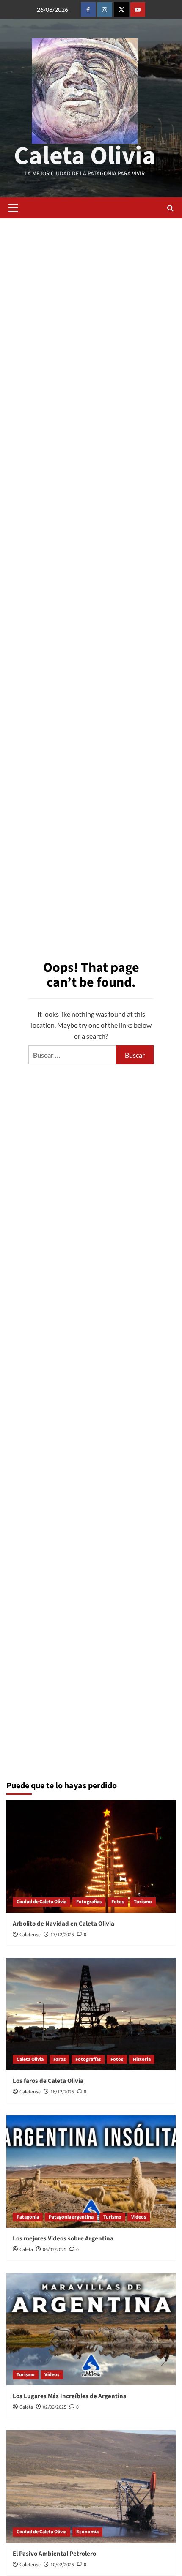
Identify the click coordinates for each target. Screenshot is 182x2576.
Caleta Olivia (85, 156)
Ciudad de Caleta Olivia (41, 1902)
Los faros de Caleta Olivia (48, 2081)
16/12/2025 (62, 2092)
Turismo (143, 1902)
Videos (139, 2217)
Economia (87, 2532)
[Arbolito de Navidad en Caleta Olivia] (91, 1857)
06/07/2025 (55, 2250)
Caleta (26, 2250)
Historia (142, 2059)
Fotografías (89, 1902)
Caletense (30, 1935)
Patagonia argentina (71, 2217)
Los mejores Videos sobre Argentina (63, 2239)
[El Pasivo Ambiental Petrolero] (91, 2487)
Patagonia (28, 2217)
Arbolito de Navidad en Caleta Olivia (63, 1924)
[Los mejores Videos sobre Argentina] (91, 2172)
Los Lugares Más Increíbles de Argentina (70, 2396)
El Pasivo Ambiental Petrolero (54, 2554)
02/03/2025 (55, 2407)
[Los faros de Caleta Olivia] (91, 2014)
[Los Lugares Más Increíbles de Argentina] (91, 2329)
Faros (59, 2059)
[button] (13, 208)
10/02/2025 (62, 2565)
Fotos (118, 1902)
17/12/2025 (62, 1935)
